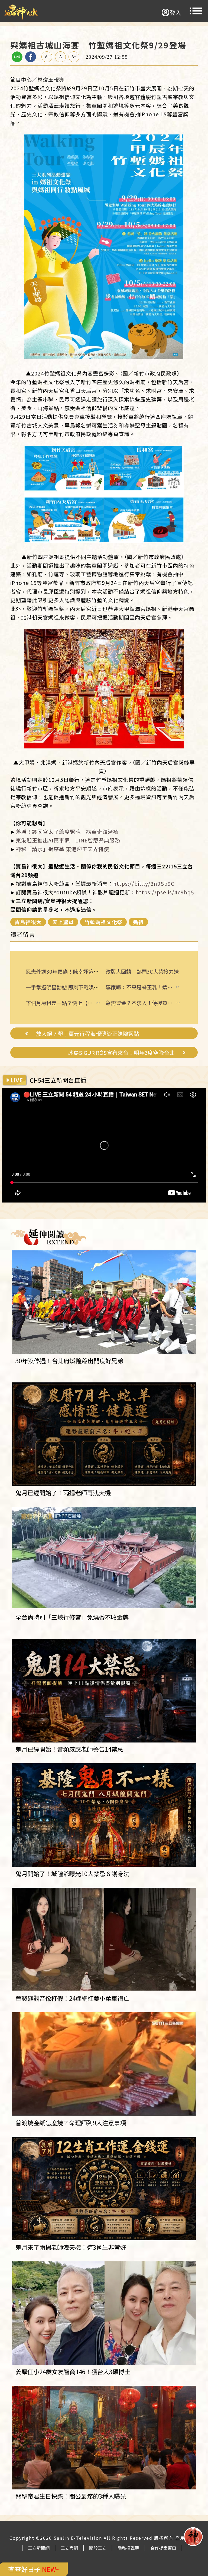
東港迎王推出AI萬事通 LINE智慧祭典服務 (68, 840)
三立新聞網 (39, 2548)
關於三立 (98, 2548)
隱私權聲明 (128, 2548)
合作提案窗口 (163, 2548)
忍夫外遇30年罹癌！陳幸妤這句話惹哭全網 (75, 971)
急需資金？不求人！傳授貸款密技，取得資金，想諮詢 (139, 1003)
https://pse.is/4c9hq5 (165, 892)
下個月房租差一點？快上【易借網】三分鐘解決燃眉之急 (59, 1003)
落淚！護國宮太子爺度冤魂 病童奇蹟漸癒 (67, 832)
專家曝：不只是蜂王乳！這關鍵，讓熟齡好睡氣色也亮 (139, 987)
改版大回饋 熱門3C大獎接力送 (142, 971)
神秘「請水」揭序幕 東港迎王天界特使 (62, 849)
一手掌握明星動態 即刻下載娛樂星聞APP (72, 987)
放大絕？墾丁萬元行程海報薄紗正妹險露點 (87, 1034)
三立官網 (69, 2548)
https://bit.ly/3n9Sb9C (144, 884)
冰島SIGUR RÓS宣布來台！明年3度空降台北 (121, 1053)
